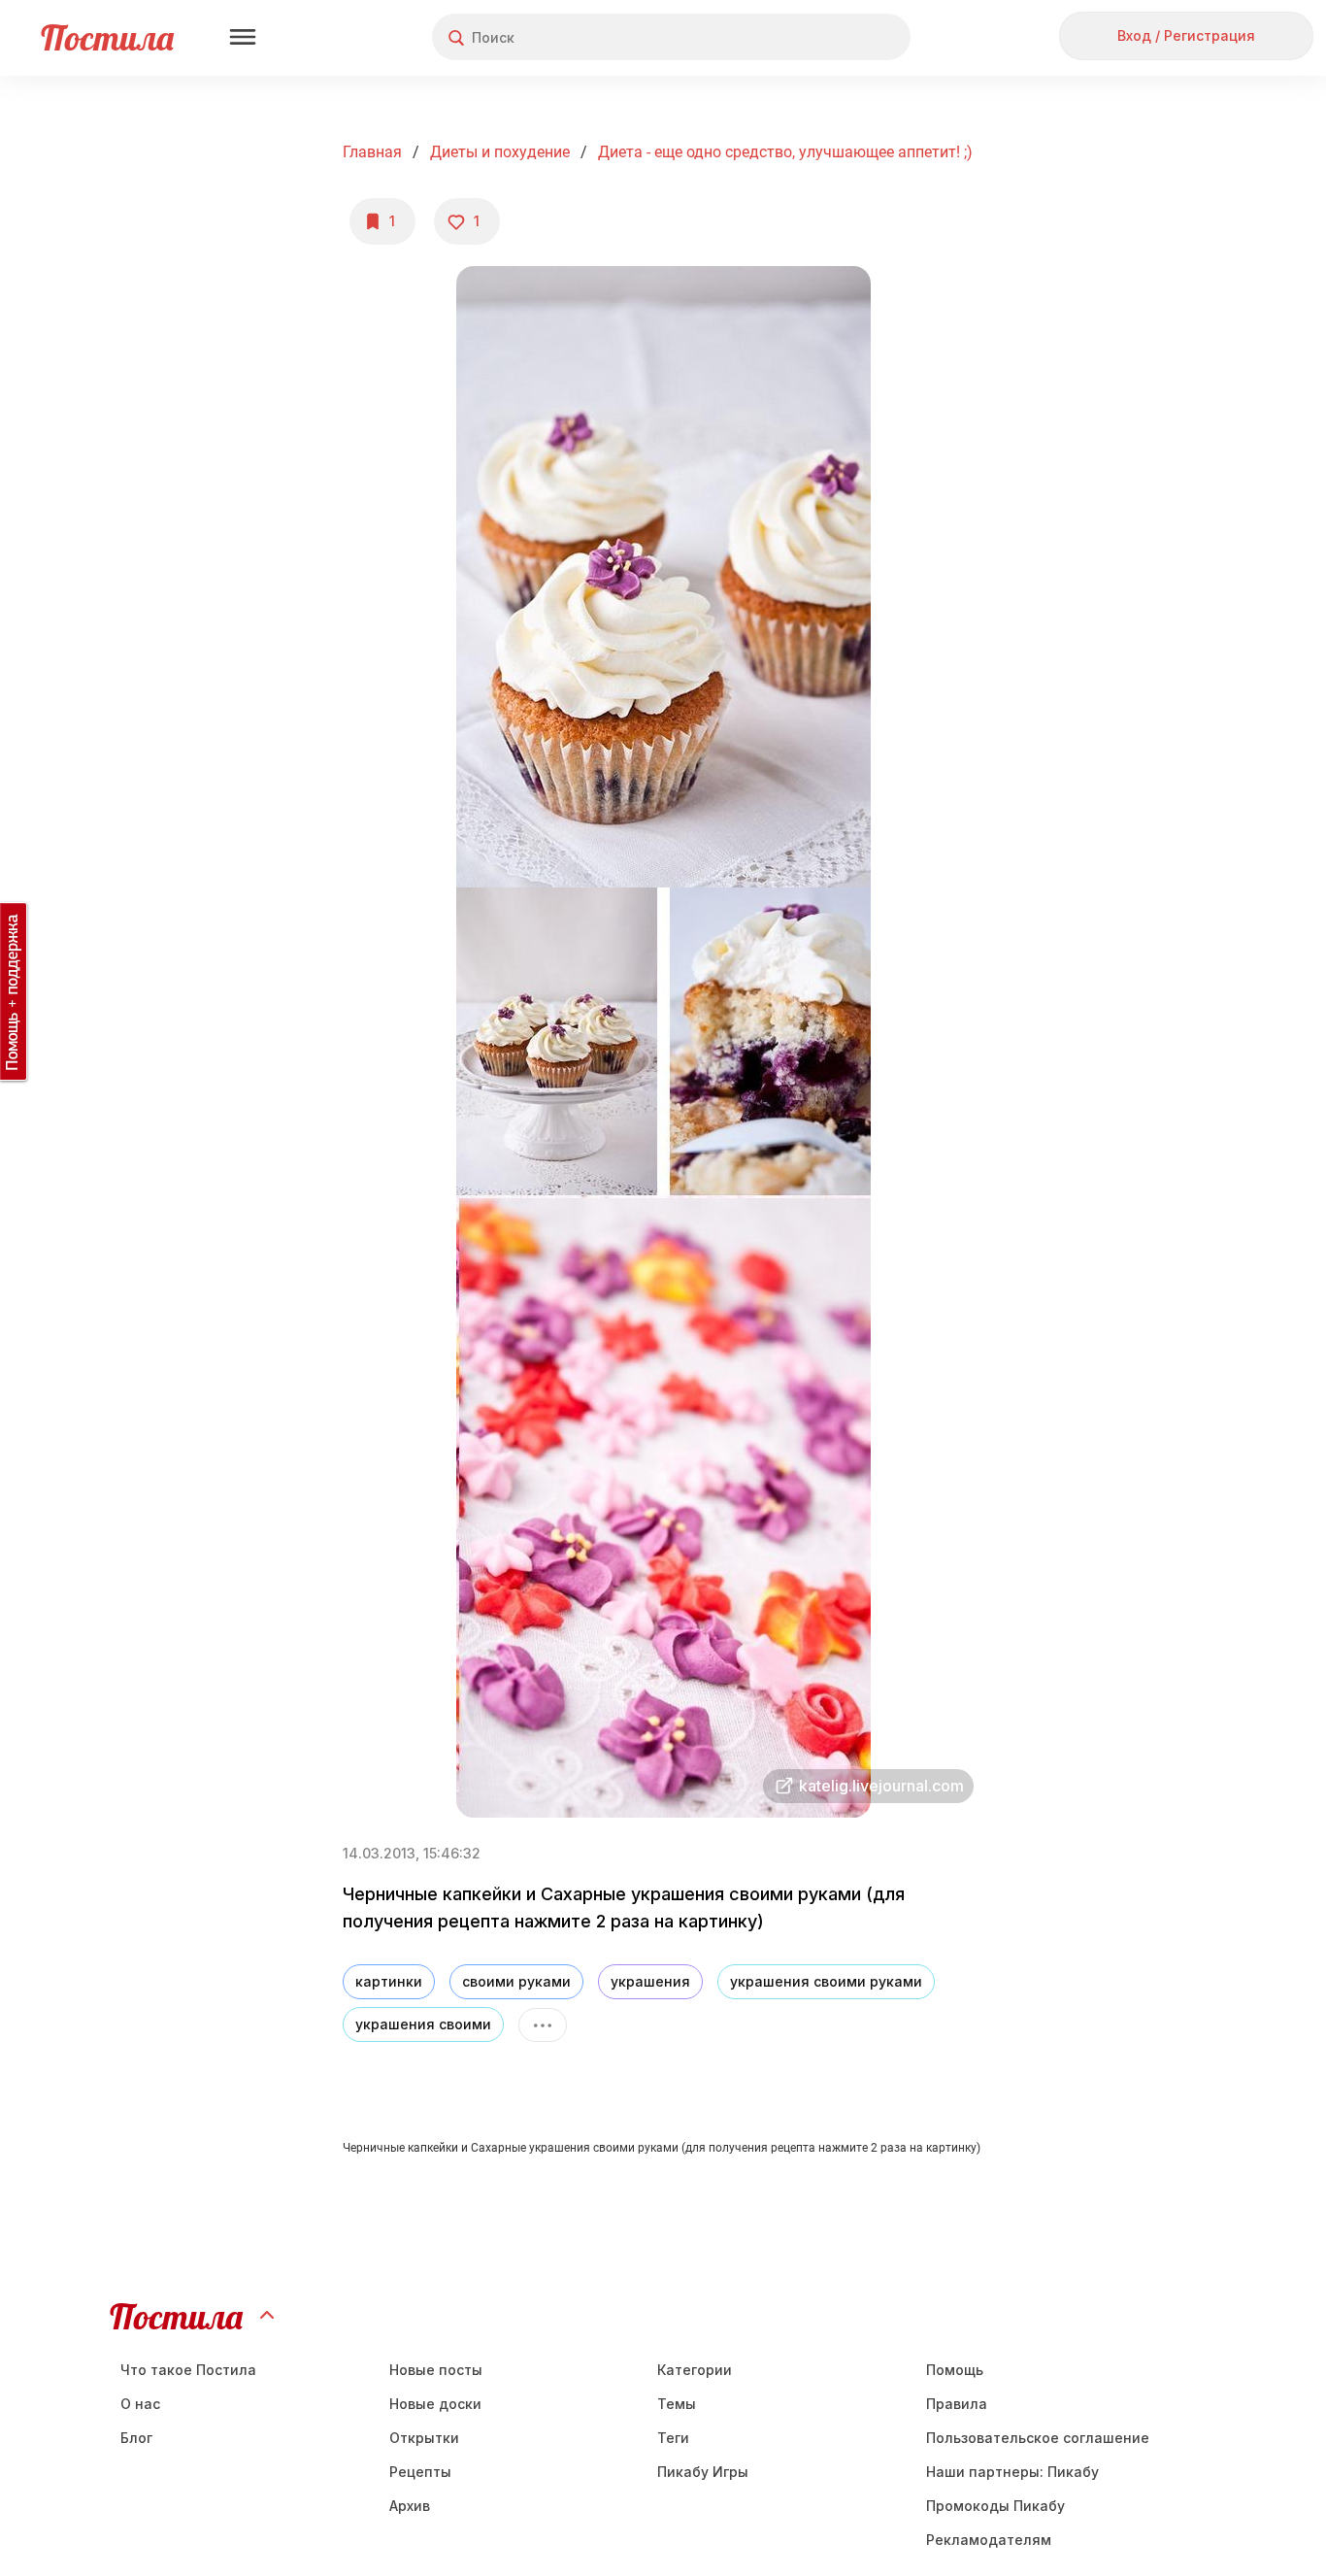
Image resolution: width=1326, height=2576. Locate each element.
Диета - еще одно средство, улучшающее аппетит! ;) (785, 152)
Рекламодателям (989, 2540)
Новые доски (435, 2404)
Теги (673, 2438)
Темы (677, 2404)
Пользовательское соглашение (1038, 2438)
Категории (695, 2370)
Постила (107, 37)
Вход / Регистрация (1186, 35)
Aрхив (410, 2506)
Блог (136, 2438)
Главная (372, 152)
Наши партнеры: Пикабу (1012, 2472)
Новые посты (436, 2370)
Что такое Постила (188, 2370)
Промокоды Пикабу (995, 2506)
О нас (140, 2404)
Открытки (424, 2438)
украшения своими (423, 2024)
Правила (957, 2404)
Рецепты (420, 2472)
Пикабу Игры (703, 2472)
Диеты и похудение (500, 152)
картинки (389, 1981)
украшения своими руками (826, 1981)
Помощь (955, 2370)
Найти (823, 37)
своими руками (516, 1981)
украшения (650, 1981)
